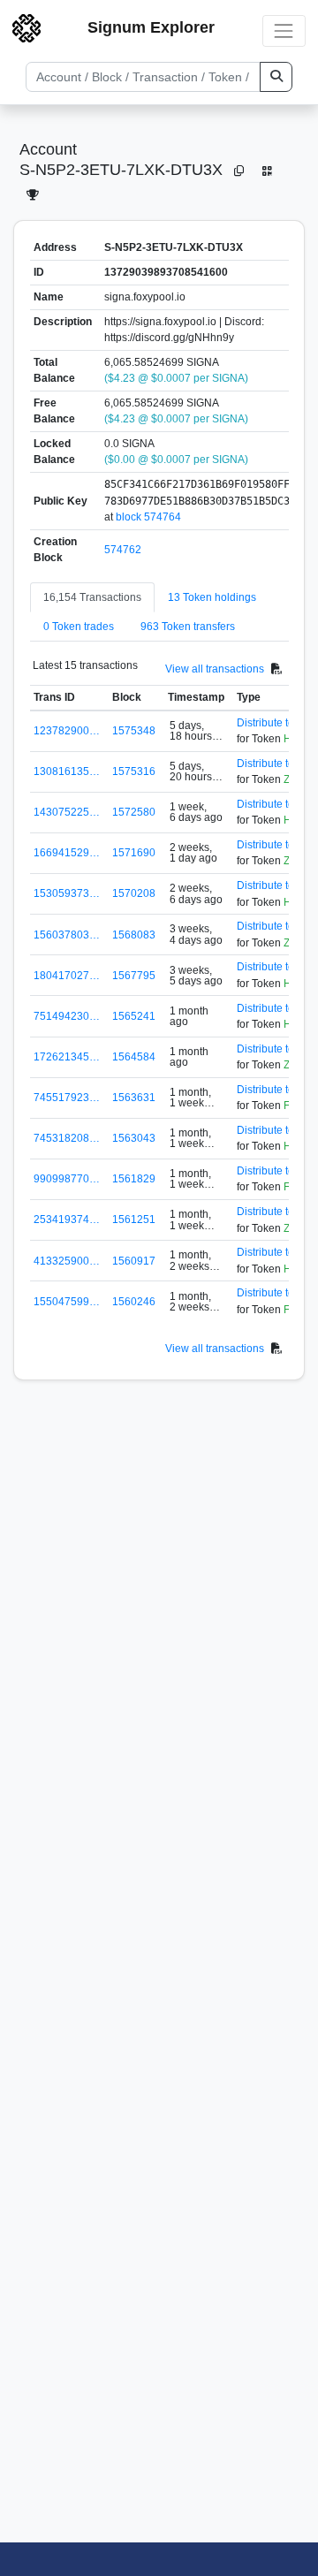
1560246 (134, 1302)
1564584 (134, 1057)
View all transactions (215, 669)
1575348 (134, 731)
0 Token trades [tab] (79, 627)
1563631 (134, 1098)
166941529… (67, 853)
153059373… (67, 893)
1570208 (134, 893)
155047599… (67, 1302)
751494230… (67, 1016)
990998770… (67, 1179)
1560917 (134, 1261)
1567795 (134, 976)
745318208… (67, 1138)
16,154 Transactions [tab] (92, 597)
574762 (123, 550)
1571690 (134, 853)
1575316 (134, 771)
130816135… (67, 771)
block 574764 (148, 517)
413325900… (67, 1261)
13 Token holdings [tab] (212, 597)
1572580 (134, 812)
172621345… (67, 1057)
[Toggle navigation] (284, 30)
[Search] (276, 77)
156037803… (67, 935)
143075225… (67, 812)
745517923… (67, 1098)
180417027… (67, 976)
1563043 (134, 1138)
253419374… (67, 1220)
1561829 (134, 1179)
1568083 (134, 935)
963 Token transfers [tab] (188, 627)
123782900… (67, 731)
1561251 (134, 1220)
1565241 (134, 1016)
